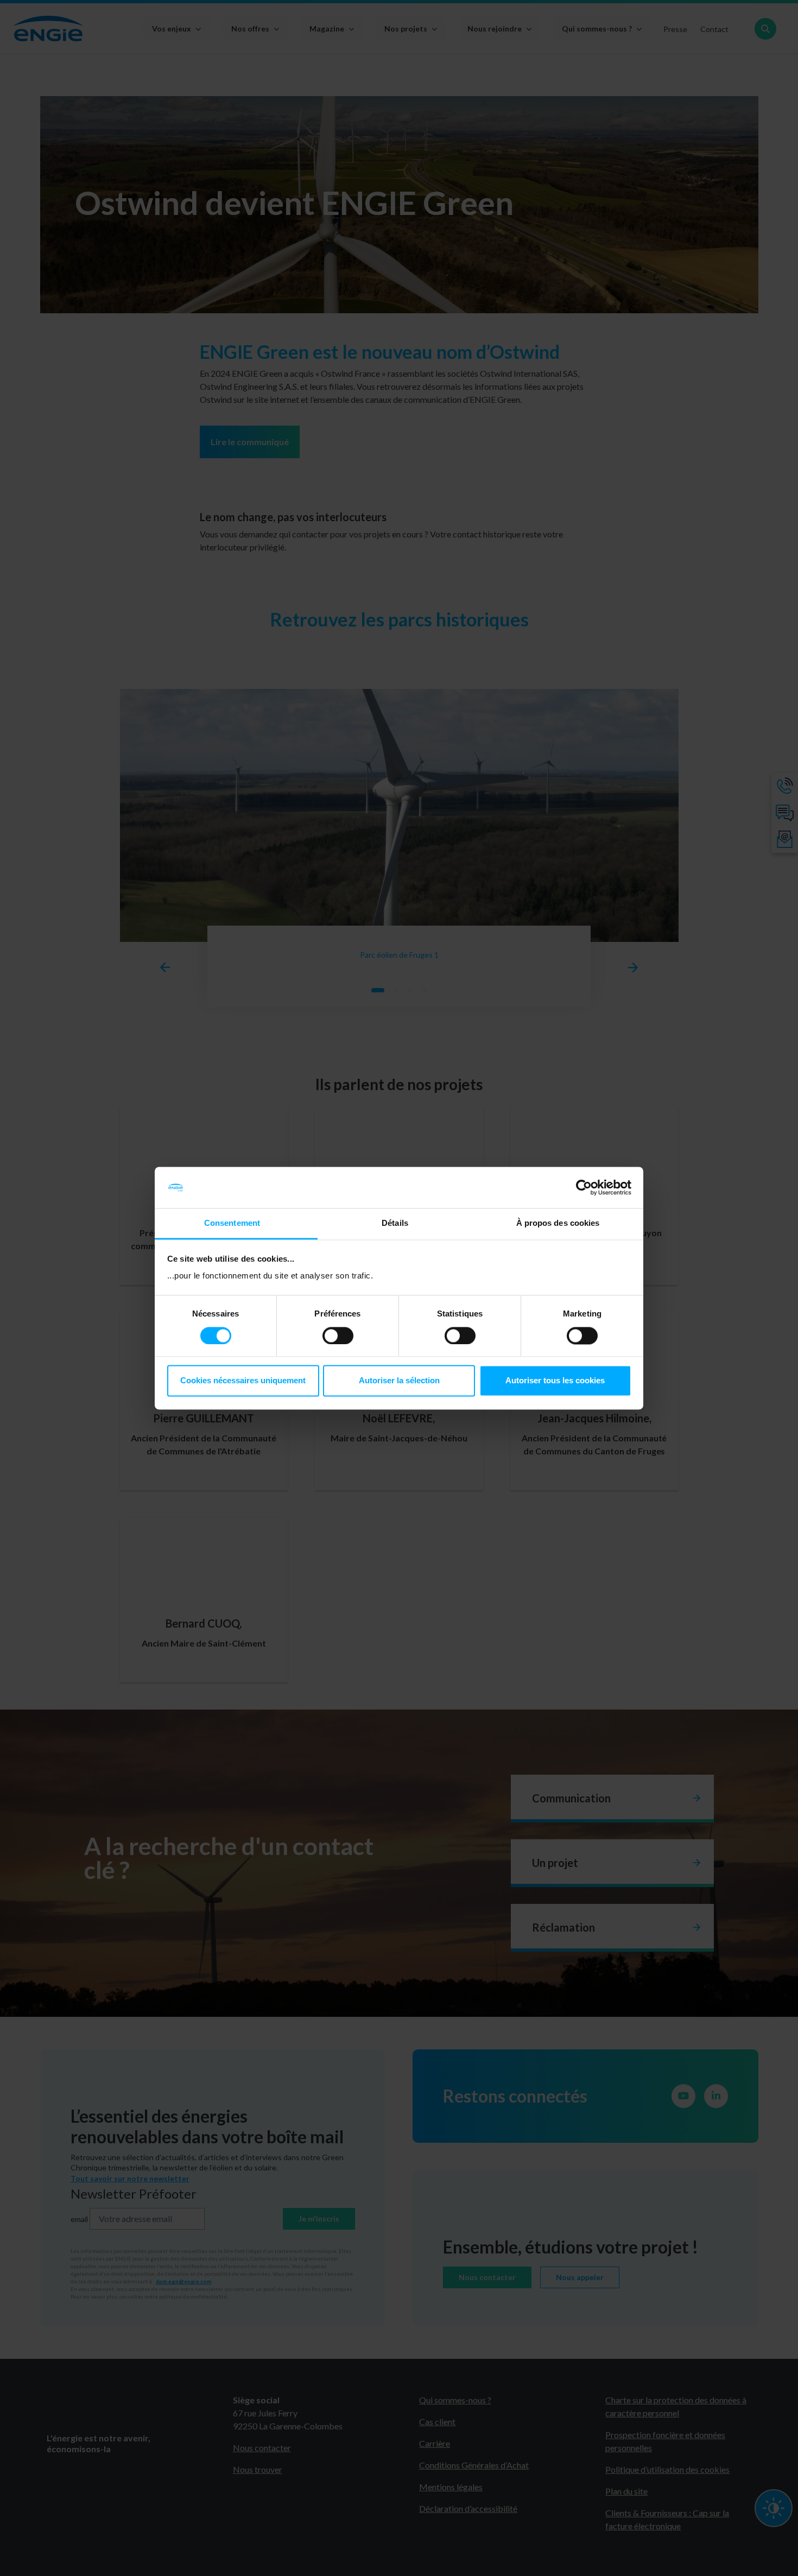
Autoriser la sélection (399, 1381)
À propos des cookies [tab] (558, 1223)
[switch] (338, 1336)
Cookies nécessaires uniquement (243, 1381)
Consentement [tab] (232, 1223)
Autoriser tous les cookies (555, 1381)
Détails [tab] (395, 1223)
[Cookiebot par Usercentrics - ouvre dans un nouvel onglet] (584, 1187)
